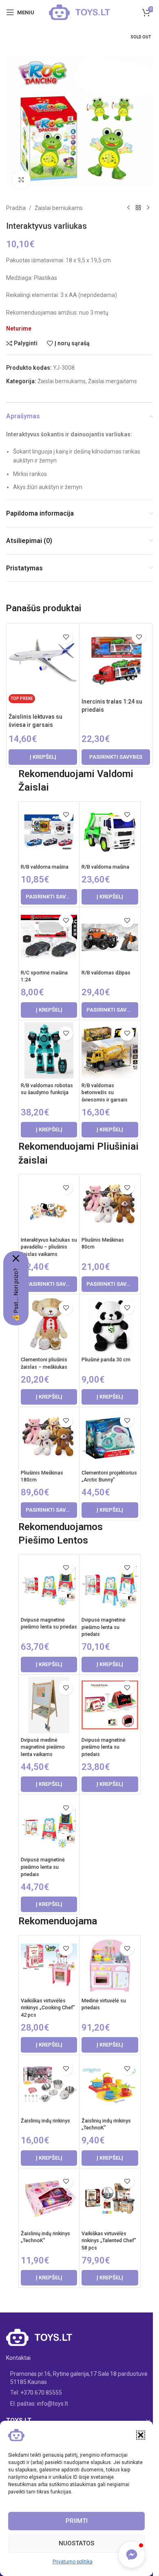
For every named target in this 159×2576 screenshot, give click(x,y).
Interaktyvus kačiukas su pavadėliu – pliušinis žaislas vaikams (49, 1247)
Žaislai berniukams (59, 208)
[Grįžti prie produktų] (138, 208)
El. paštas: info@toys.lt (39, 2404)
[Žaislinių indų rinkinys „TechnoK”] (110, 2086)
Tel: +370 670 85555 (36, 2393)
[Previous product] (128, 208)
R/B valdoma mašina (45, 867)
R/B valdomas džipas (106, 973)
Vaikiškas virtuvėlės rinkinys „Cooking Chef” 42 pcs (48, 2008)
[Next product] (148, 208)
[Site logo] (79, 12)
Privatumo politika (73, 2562)
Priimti (77, 2521)
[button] (141, 2435)
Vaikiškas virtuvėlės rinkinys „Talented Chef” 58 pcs (109, 2241)
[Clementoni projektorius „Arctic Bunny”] (110, 1438)
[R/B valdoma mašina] (49, 832)
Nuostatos (76, 2543)
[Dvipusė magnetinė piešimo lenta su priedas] (49, 1585)
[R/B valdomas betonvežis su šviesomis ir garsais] (110, 1051)
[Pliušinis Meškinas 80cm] (110, 1205)
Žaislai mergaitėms (113, 381)
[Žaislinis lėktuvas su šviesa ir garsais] (43, 660)
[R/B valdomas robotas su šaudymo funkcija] (49, 1051)
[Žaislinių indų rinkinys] (49, 2086)
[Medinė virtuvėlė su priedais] (110, 1966)
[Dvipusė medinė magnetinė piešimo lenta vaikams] (49, 1705)
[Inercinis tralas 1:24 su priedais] (116, 660)
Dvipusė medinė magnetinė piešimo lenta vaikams (43, 1747)
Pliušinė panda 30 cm (106, 1359)
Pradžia (16, 208)
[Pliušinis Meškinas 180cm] (49, 1438)
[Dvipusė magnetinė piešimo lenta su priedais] (110, 1585)
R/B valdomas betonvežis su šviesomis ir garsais (105, 1093)
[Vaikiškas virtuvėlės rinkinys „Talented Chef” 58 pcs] (110, 2199)
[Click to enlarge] (21, 180)
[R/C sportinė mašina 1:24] (49, 937)
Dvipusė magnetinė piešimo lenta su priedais (104, 1627)
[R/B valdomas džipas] (110, 937)
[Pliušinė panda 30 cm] (110, 1325)
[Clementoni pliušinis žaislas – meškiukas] (49, 1325)
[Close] (16, 1258)
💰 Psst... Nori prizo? (16, 1295)
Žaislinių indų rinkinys (45, 2121)
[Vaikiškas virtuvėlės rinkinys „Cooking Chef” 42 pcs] (49, 1966)
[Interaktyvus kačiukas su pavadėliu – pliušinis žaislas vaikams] (49, 1205)
